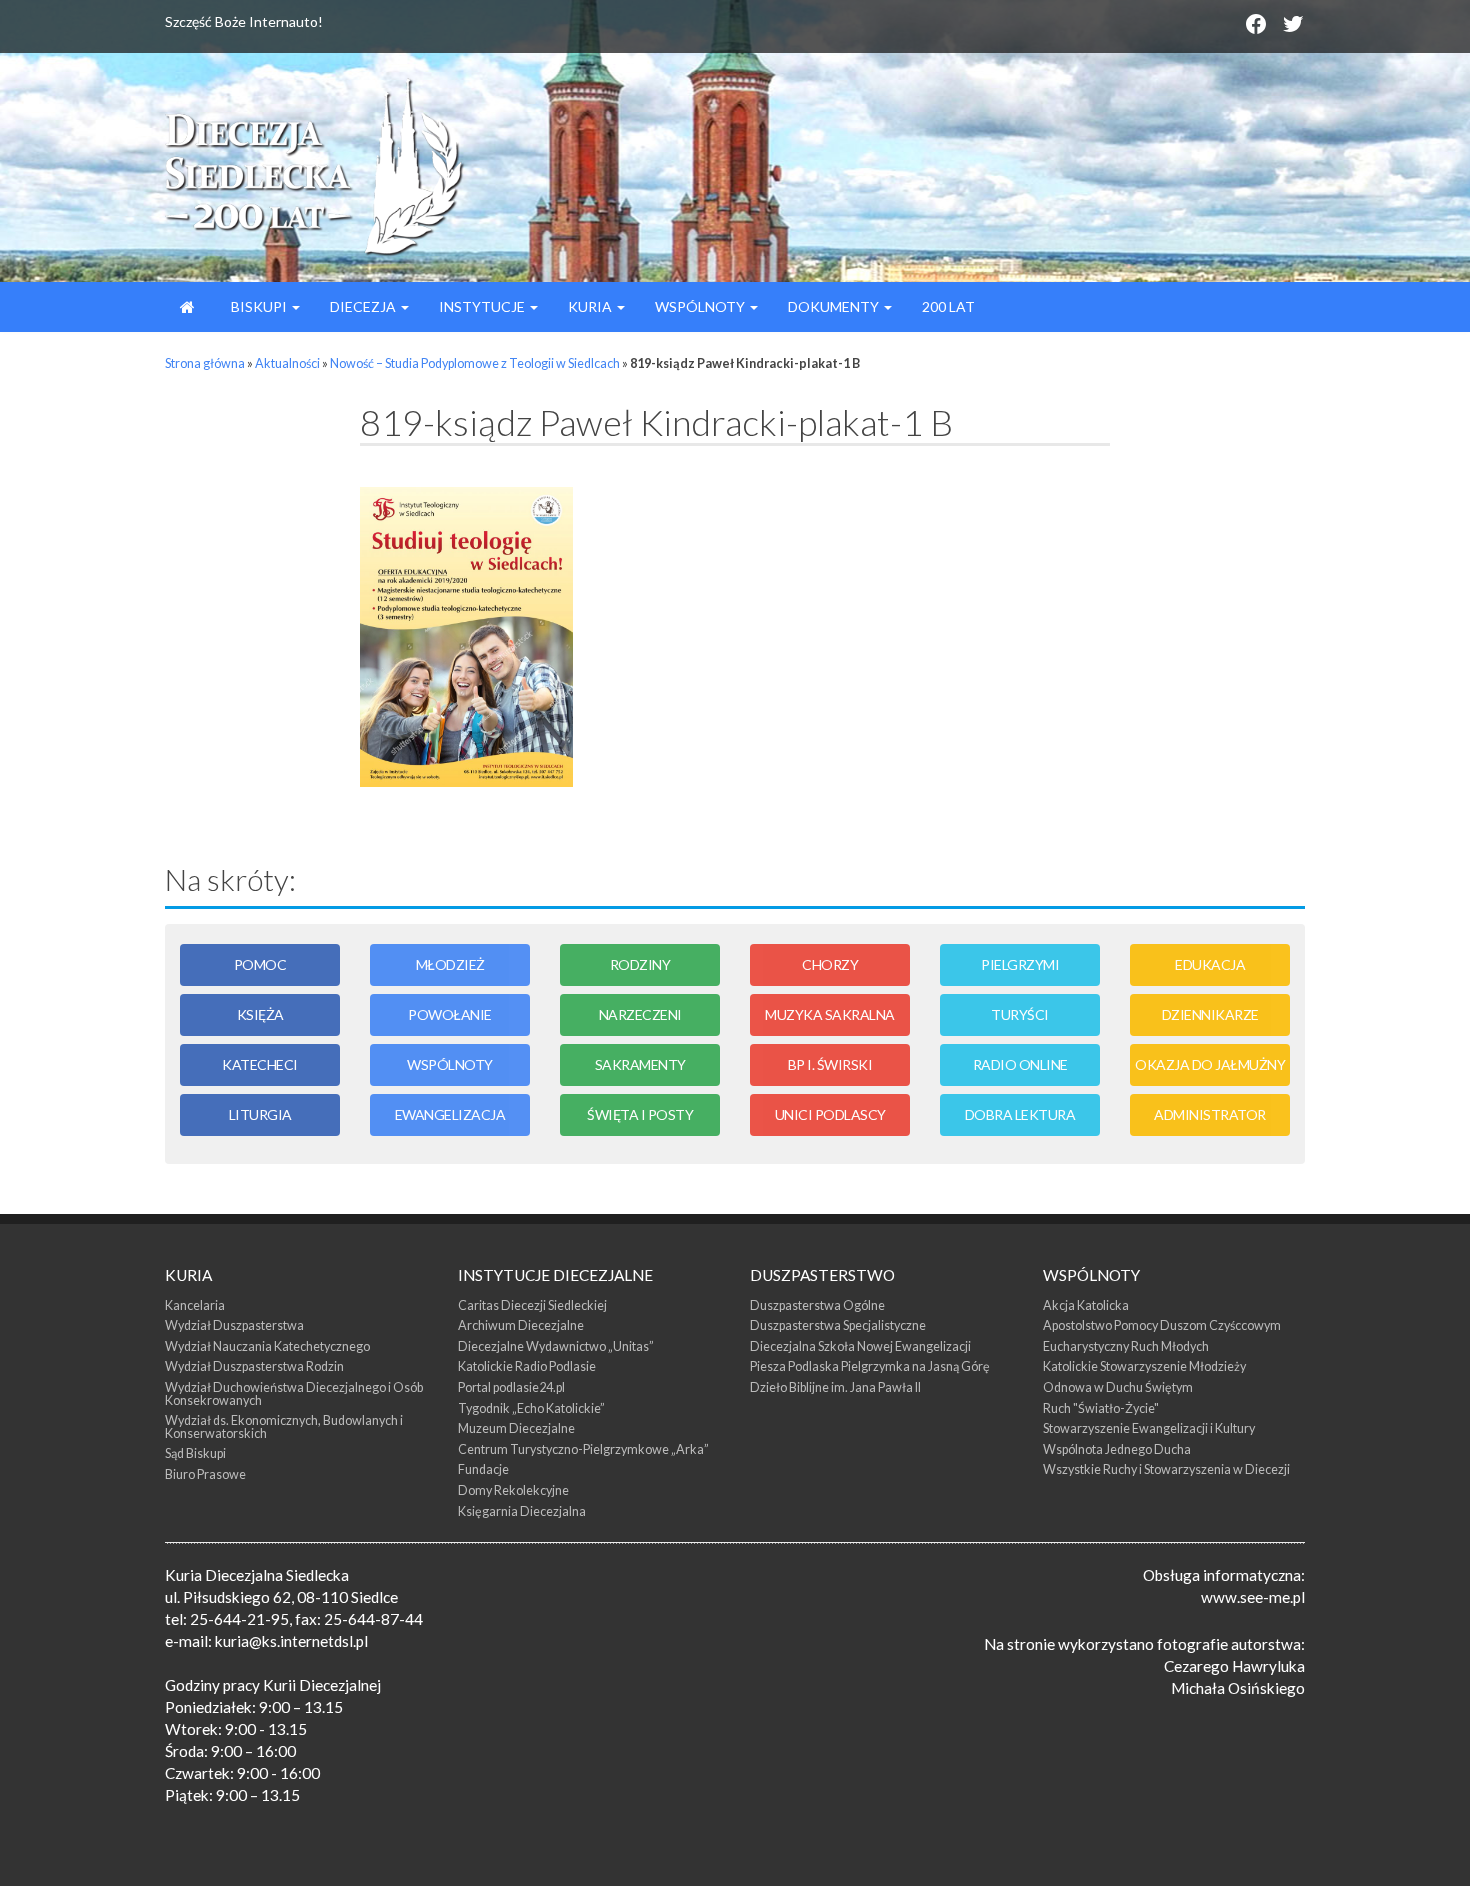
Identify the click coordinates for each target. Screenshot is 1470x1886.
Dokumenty (835, 306)
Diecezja (364, 306)
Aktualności (287, 363)
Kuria (591, 306)
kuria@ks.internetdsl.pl (291, 1641)
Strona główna (205, 363)
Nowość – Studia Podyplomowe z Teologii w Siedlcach (475, 363)
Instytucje (483, 306)
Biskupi (259, 306)
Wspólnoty (701, 306)
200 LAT (948, 306)
